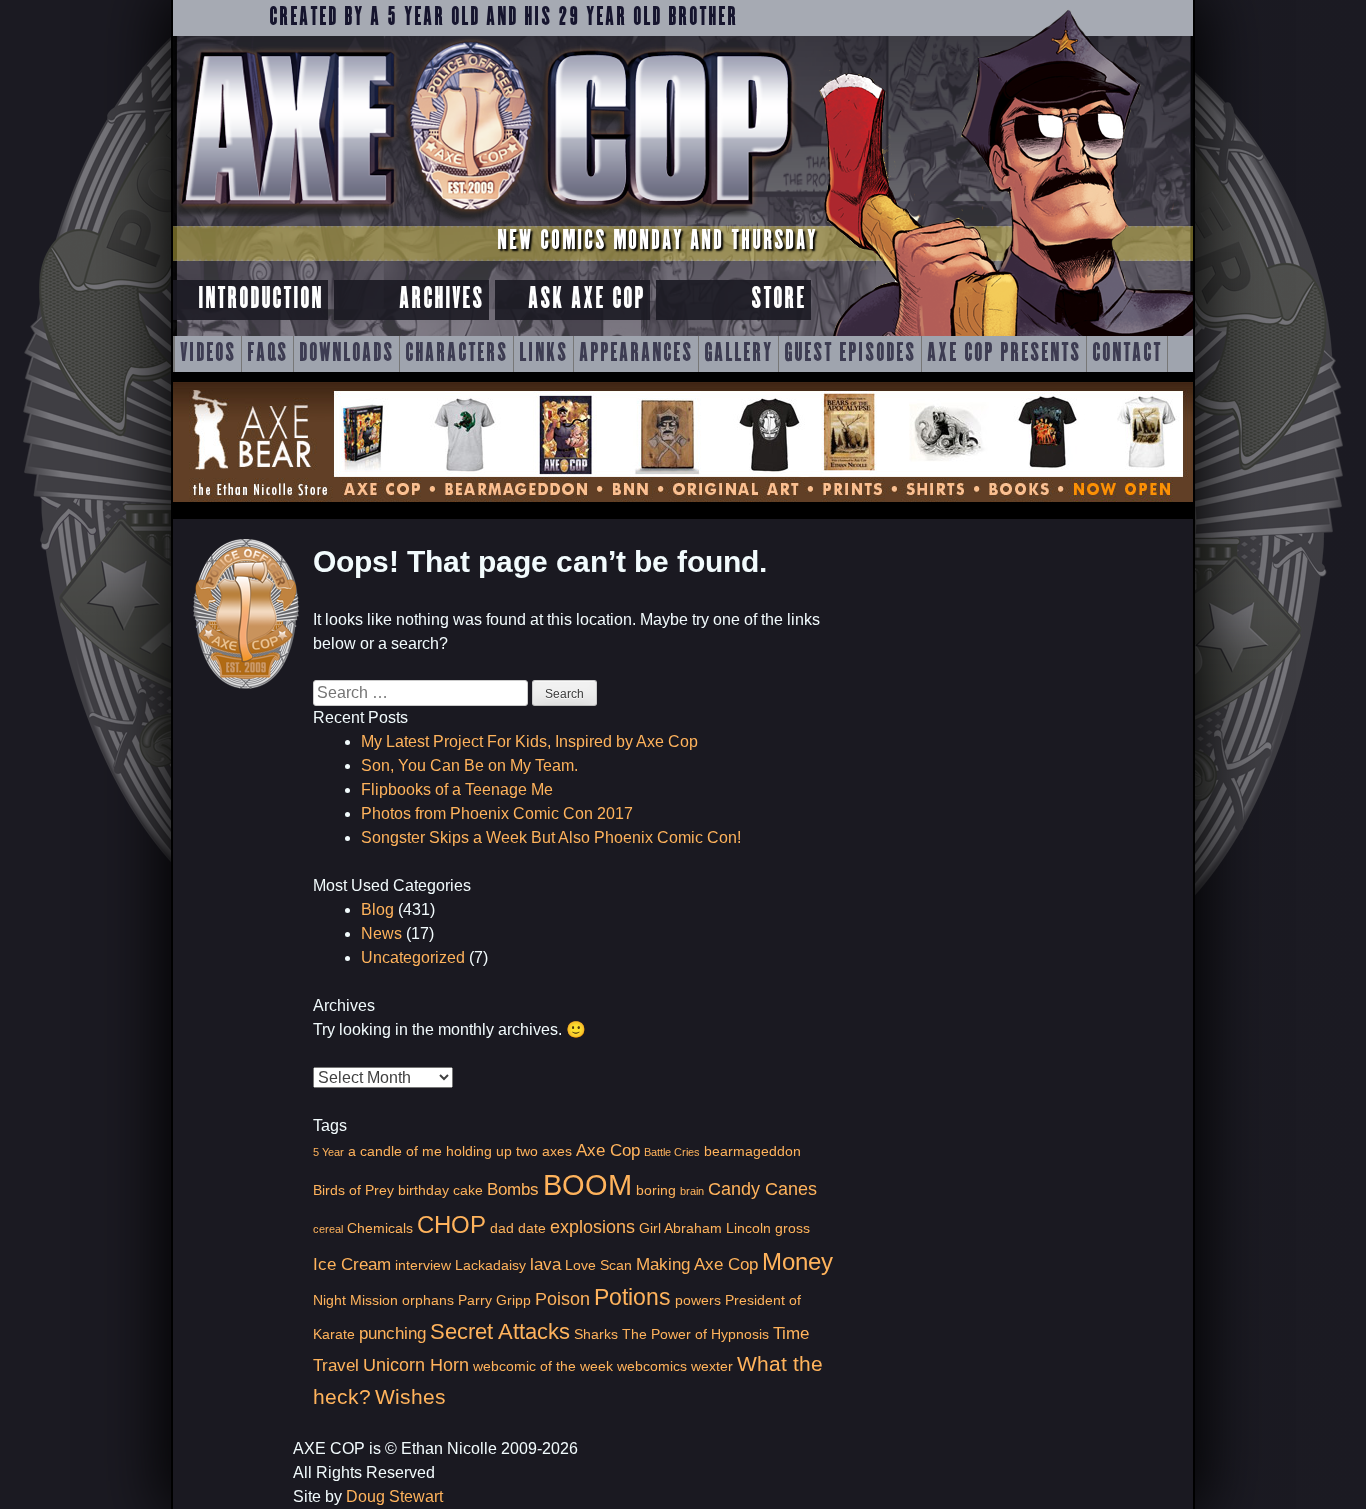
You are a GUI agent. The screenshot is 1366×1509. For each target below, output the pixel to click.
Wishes (410, 1397)
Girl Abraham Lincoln (705, 1228)
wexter (712, 1366)
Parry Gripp (494, 1300)
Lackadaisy (490, 1265)
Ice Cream (352, 1264)
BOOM (587, 1184)
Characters (456, 354)
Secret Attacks (500, 1331)
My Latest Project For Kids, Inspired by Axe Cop (529, 741)
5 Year (328, 1152)
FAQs (267, 354)
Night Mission (355, 1300)
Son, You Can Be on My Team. (469, 765)
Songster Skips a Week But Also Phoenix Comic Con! (551, 837)
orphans (428, 1300)
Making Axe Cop (697, 1264)
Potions (632, 1297)
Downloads (346, 354)
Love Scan (598, 1265)
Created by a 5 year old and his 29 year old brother (503, 18)
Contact (1127, 354)
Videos (208, 354)
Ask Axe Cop (586, 299)
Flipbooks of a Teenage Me (457, 789)
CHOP (451, 1224)
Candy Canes (762, 1188)
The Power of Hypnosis (695, 1334)
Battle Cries (672, 1152)
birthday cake (440, 1190)
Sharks (596, 1334)
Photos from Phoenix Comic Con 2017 (497, 813)
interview (423, 1265)
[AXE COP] (485, 217)
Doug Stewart (394, 1496)
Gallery (738, 354)
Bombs (513, 1189)
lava (545, 1264)
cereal (328, 1229)
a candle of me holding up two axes (460, 1151)
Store (778, 299)
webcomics (652, 1366)
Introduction (260, 299)
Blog (377, 909)
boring (656, 1190)
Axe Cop (608, 1150)
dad (502, 1228)
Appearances (636, 354)
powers (698, 1300)
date (532, 1228)
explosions (592, 1226)
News (381, 933)
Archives (441, 299)
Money (797, 1261)
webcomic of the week (543, 1366)
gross (792, 1228)
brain (692, 1191)
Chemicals (380, 1228)
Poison (562, 1298)
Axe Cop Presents (1004, 354)
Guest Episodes (850, 354)
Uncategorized (413, 957)
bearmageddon (752, 1151)
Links (543, 354)
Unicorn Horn (416, 1364)
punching (392, 1333)
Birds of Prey (353, 1190)
